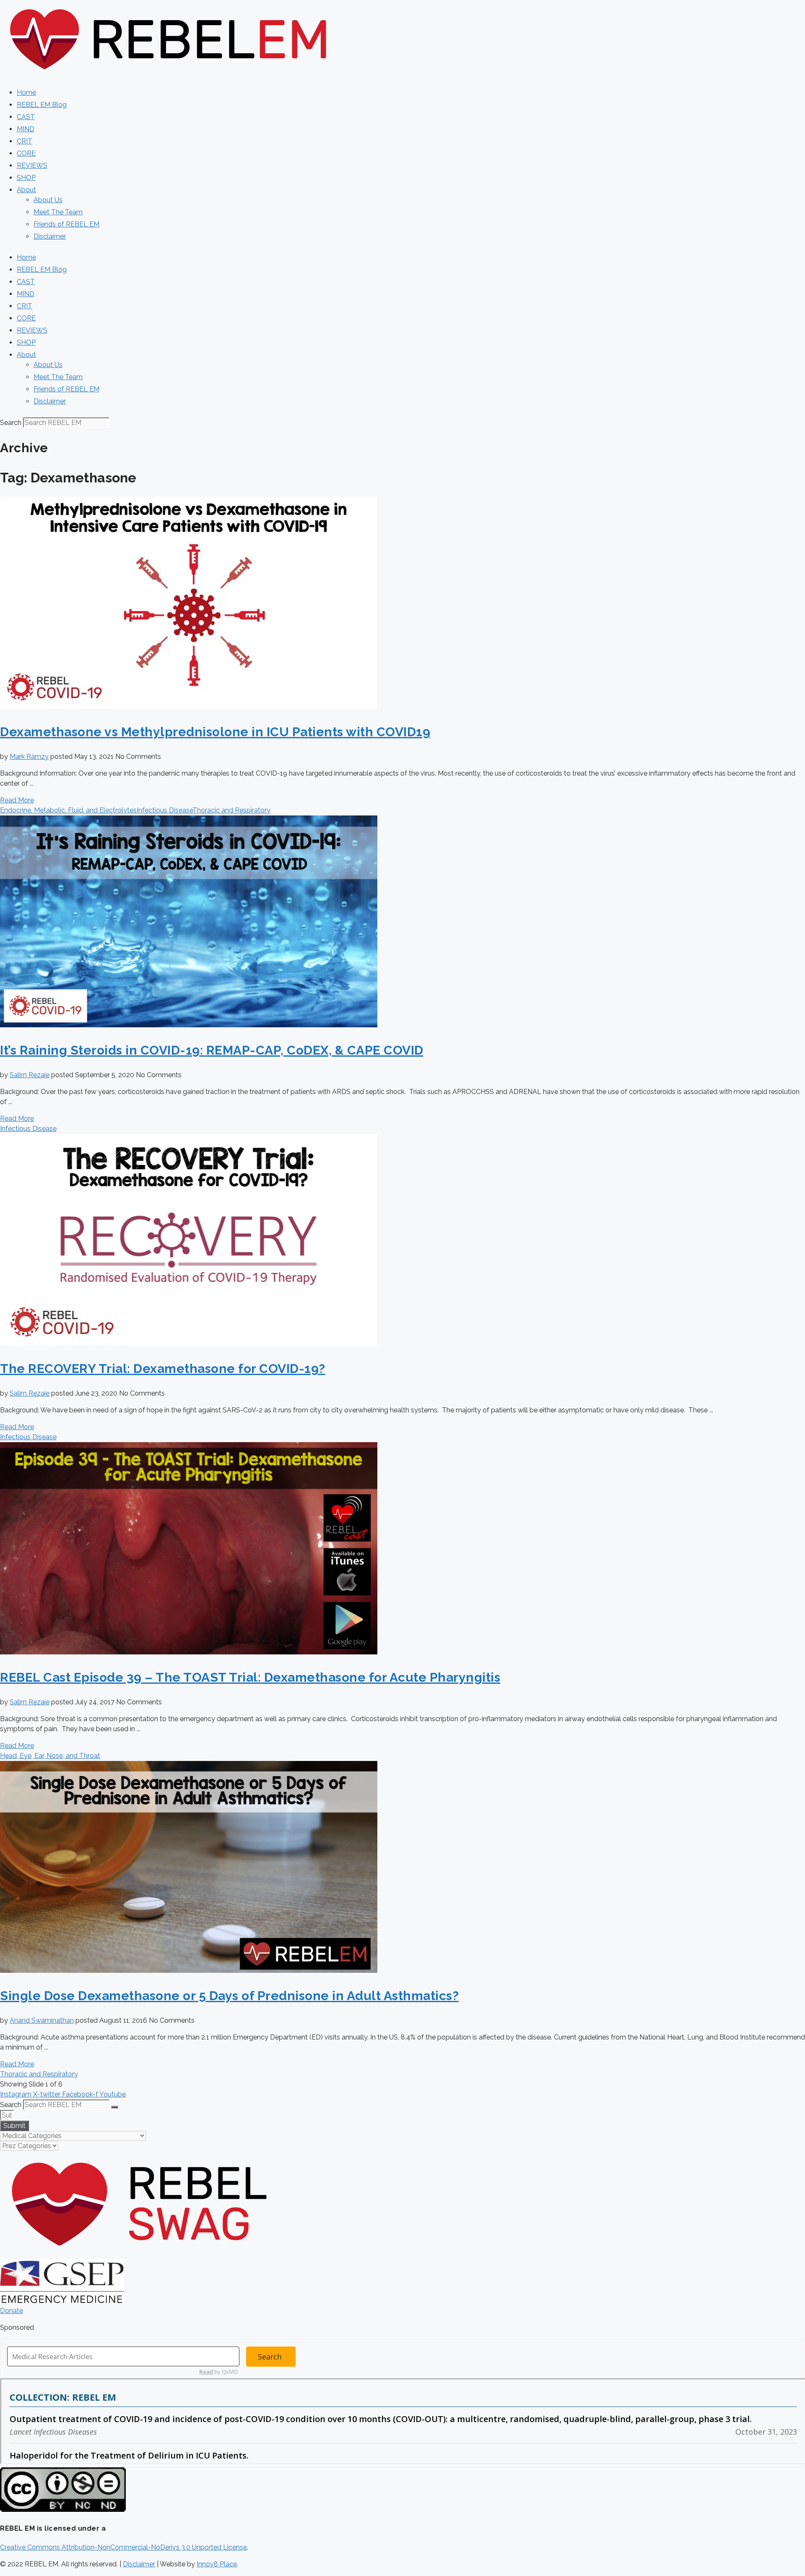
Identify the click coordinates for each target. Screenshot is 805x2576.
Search (11, 423)
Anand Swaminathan (42, 2020)
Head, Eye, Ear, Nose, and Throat (50, 1756)
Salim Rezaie (30, 1075)
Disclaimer (50, 236)
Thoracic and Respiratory (231, 810)
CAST (26, 117)
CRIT (25, 141)
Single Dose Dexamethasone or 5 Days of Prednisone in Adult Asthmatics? (229, 1996)
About (26, 190)
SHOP (26, 178)
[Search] (114, 2107)
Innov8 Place (217, 2564)
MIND (26, 129)
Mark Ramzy (29, 757)
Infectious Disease (165, 810)
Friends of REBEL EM (66, 224)
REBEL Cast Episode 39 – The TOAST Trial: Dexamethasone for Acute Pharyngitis (250, 1677)
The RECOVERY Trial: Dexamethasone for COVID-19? (163, 1369)
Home (26, 92)
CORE (26, 153)
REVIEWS (32, 165)
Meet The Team (58, 212)
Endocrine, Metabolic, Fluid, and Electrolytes (68, 810)
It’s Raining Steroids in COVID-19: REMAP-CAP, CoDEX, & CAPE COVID (212, 1050)
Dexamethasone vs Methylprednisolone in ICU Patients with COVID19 (215, 732)
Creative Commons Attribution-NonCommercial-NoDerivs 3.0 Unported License (123, 2547)
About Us (48, 200)
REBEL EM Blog (42, 105)
